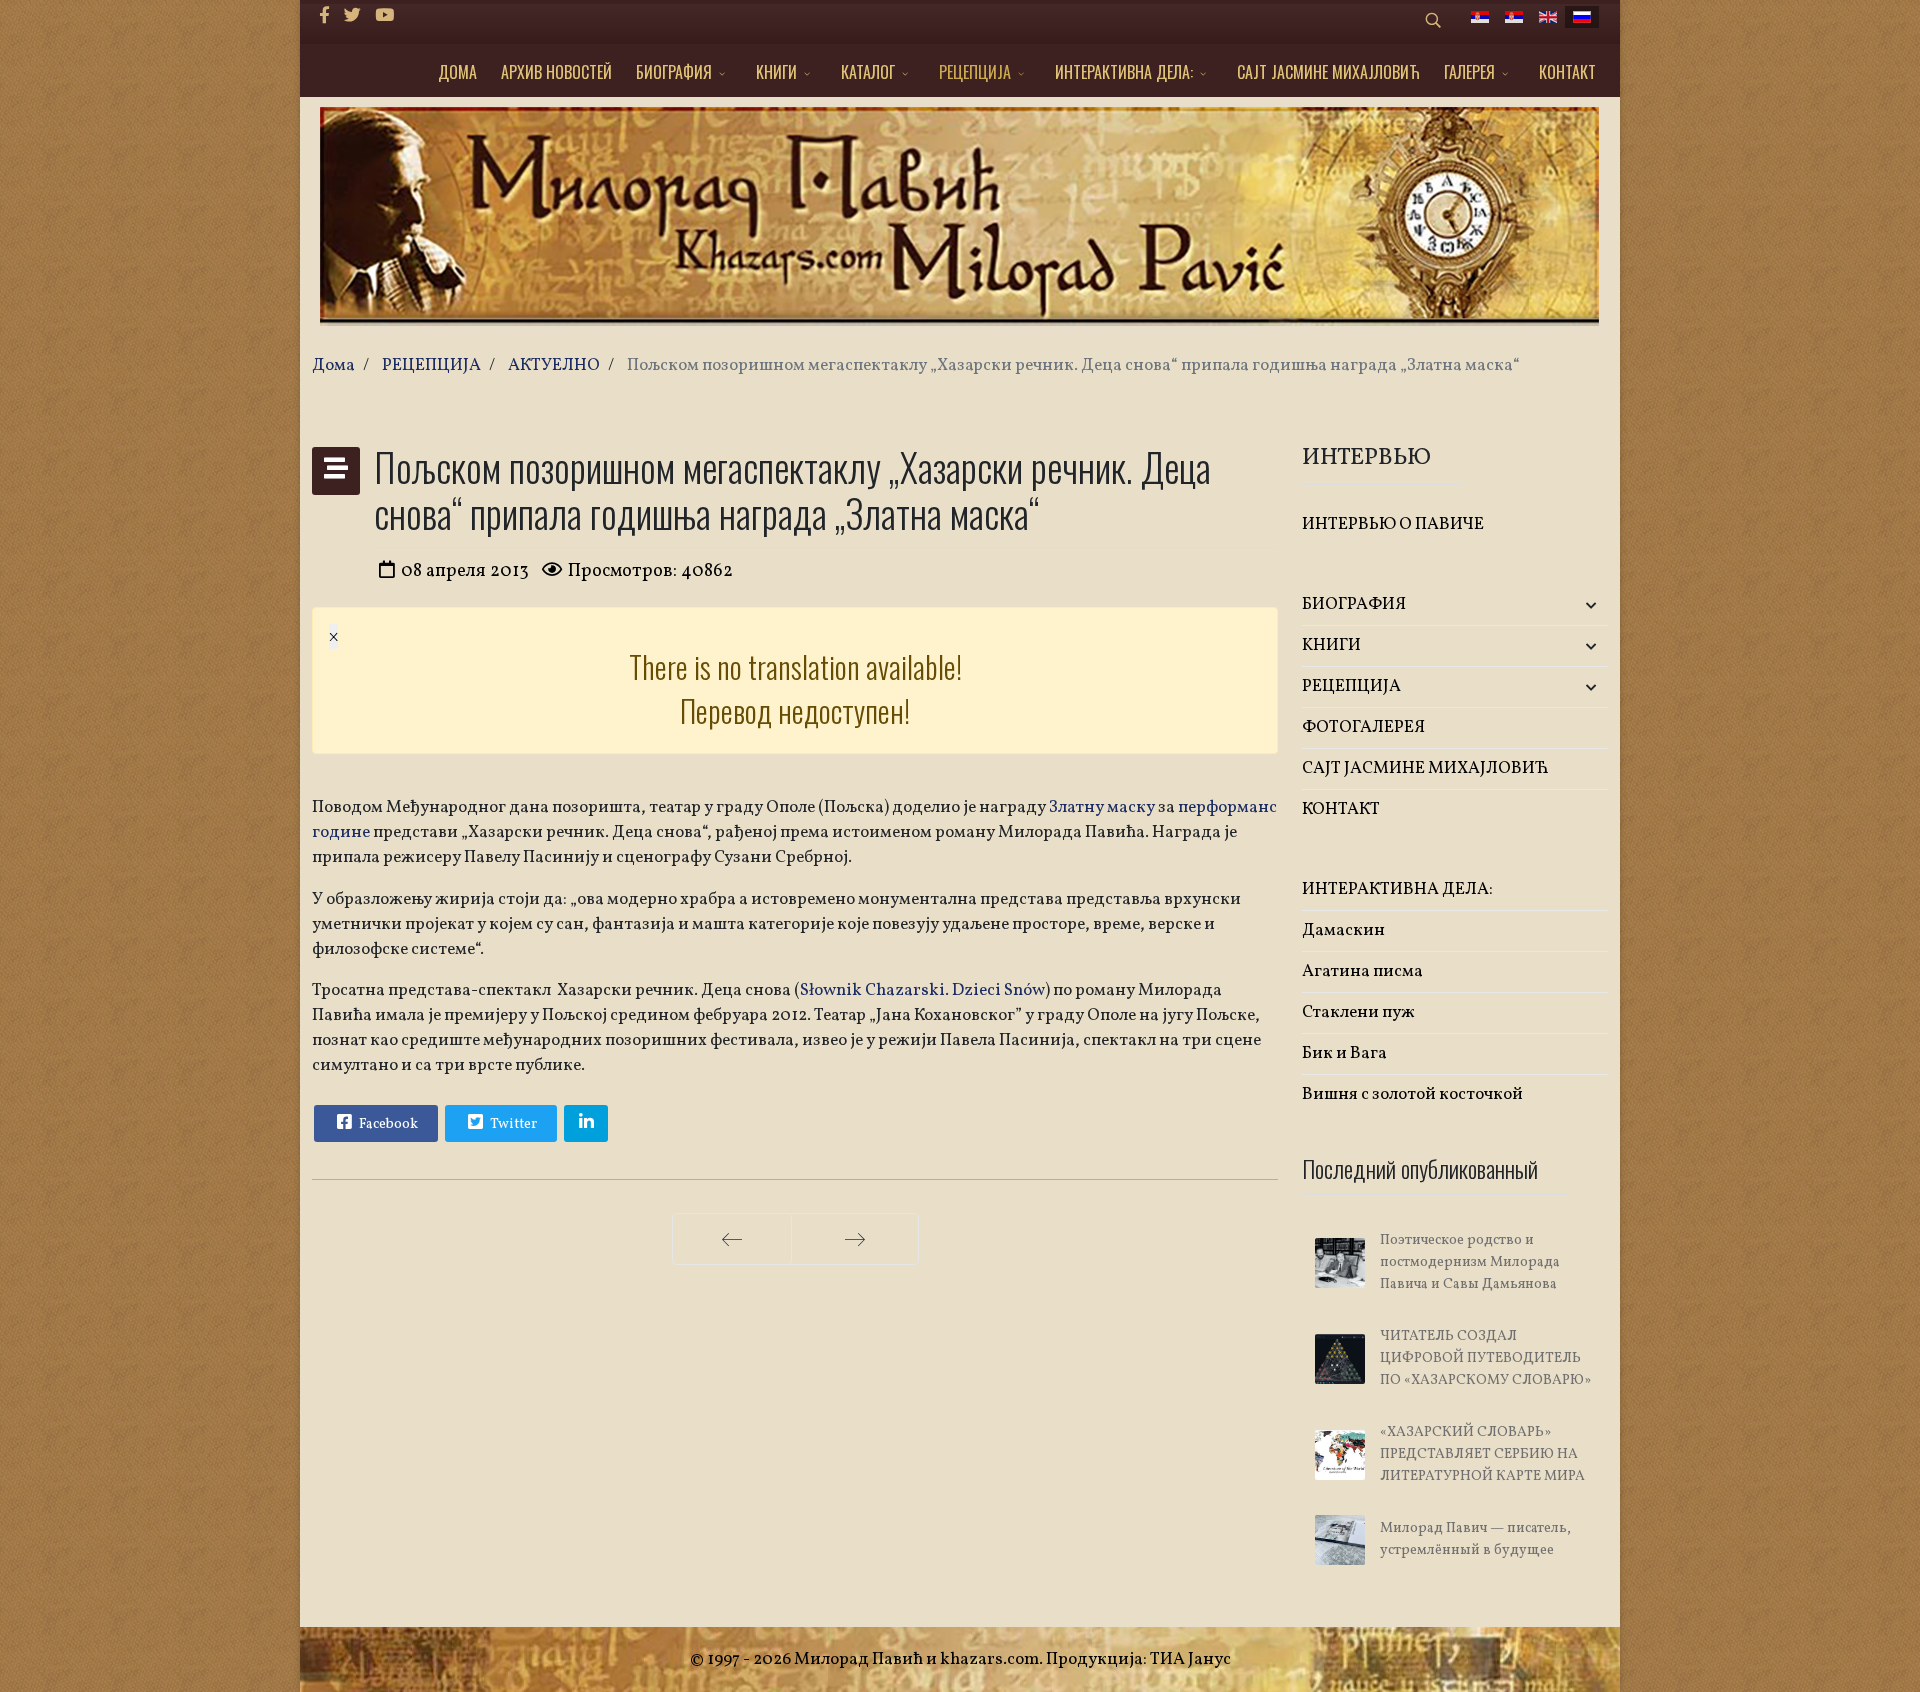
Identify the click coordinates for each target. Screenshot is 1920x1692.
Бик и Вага (1344, 1053)
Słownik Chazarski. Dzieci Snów (922, 990)
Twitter (512, 1124)
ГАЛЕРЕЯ (1469, 72)
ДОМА (457, 72)
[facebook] (324, 16)
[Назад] (732, 1239)
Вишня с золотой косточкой (1412, 1094)
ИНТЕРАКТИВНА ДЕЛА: (1124, 72)
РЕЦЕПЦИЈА (975, 72)
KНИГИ (776, 72)
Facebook (387, 1124)
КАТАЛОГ (868, 72)
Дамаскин (1343, 930)
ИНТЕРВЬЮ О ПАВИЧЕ (1393, 524)
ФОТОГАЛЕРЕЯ (1363, 727)
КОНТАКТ (1567, 72)
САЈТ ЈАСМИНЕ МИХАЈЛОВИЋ (1328, 72)
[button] (1557, 605)
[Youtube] (384, 16)
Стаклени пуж (1358, 1012)
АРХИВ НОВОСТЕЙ (556, 72)
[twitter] (352, 16)
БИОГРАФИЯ (674, 72)
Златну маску (1102, 807)
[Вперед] (855, 1239)
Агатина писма (1362, 971)
